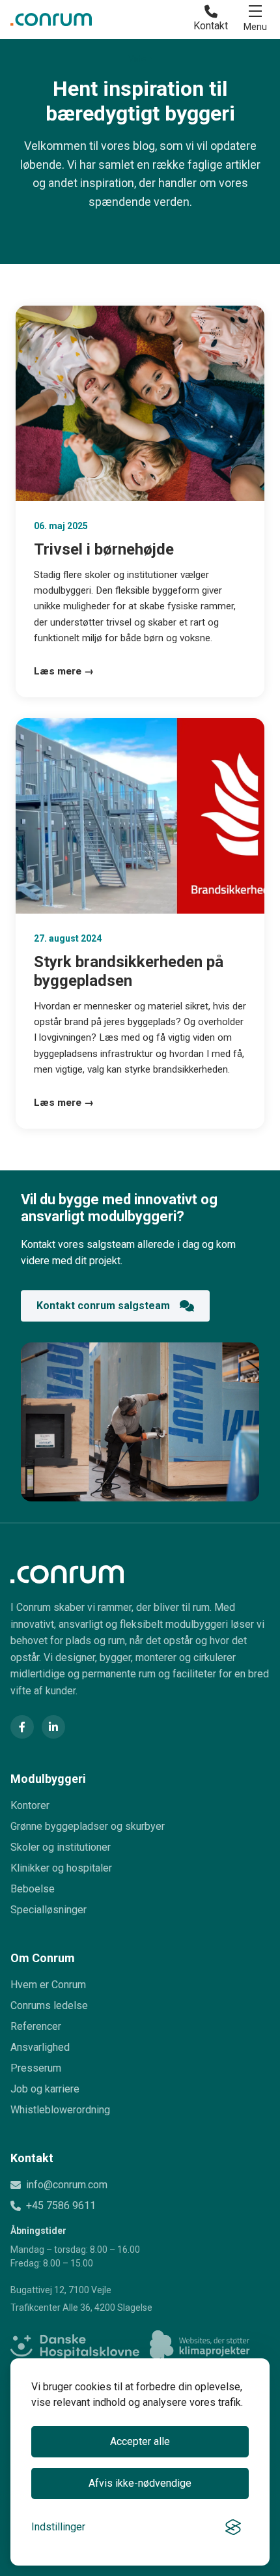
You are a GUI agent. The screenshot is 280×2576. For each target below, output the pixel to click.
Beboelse (33, 1889)
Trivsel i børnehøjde (104, 549)
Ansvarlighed (40, 2047)
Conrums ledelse (49, 2005)
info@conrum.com (67, 2185)
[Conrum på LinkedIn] (53, 1727)
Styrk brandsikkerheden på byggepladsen (129, 971)
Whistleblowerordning (60, 2110)
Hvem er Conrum (48, 1985)
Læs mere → (64, 671)
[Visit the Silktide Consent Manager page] (233, 2527)
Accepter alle (140, 2441)
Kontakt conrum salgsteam (103, 1306)
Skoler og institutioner (61, 1847)
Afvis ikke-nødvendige (140, 2483)
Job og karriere (45, 2089)
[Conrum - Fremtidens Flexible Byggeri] (51, 20)
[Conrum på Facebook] (22, 1727)
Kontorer (30, 1805)
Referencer (36, 2026)
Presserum (36, 2068)
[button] (255, 20)
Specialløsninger (49, 1910)
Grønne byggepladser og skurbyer (88, 1826)
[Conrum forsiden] (140, 1574)
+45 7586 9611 (61, 2206)
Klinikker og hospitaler (61, 1868)
